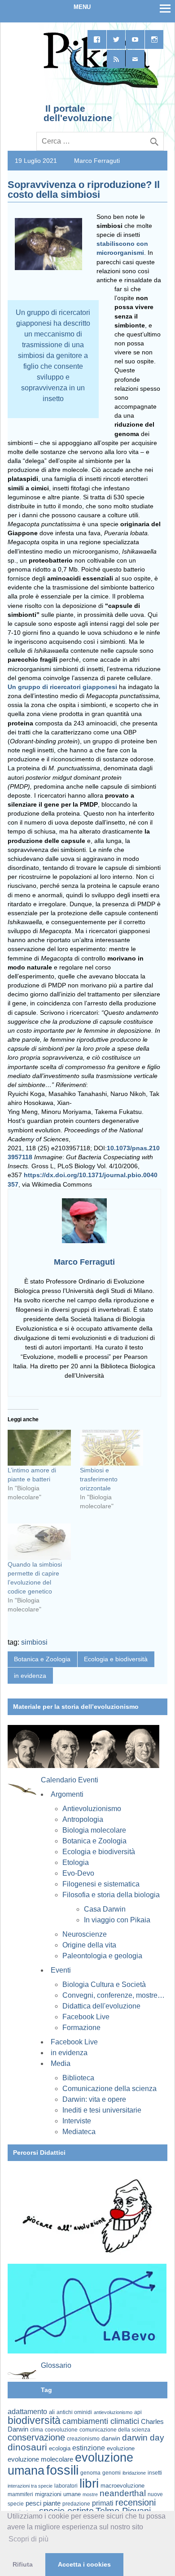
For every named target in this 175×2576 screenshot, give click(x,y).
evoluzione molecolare (40, 2459)
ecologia (60, 2449)
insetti (155, 2473)
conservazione (36, 2437)
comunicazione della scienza (115, 2430)
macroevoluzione (122, 2486)
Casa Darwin (105, 1909)
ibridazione (134, 2473)
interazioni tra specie (30, 2486)
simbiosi (34, 1642)
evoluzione (121, 2448)
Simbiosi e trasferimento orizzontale (99, 1479)
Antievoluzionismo (92, 1809)
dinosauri (27, 2447)
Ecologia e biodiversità (116, 1659)
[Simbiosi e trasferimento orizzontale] (112, 1448)
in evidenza (30, 1676)
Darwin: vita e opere (94, 2099)
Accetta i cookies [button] (84, 2564)
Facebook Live (86, 2017)
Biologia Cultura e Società (104, 1984)
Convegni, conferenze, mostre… (114, 1995)
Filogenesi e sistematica (101, 1884)
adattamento (27, 2412)
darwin (111, 2438)
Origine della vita (89, 1945)
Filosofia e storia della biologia (111, 1895)
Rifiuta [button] (23, 2564)
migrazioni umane (58, 2494)
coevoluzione (61, 2430)
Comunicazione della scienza (109, 2089)
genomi (112, 2473)
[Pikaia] (99, 87)
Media (61, 2063)
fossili (62, 2470)
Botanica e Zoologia (42, 1659)
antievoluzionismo (113, 2412)
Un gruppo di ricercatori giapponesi (62, 687)
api (138, 2412)
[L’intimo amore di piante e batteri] (39, 1448)
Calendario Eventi (70, 1780)
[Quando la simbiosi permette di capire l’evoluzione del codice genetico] (39, 1541)
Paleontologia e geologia (102, 1956)
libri (89, 2483)
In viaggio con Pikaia (117, 1920)
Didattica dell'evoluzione (101, 2006)
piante (52, 2503)
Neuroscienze (85, 1934)
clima (37, 2430)
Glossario (56, 2365)
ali (52, 2412)
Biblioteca (78, 2078)
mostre (90, 2494)
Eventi (61, 1970)
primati (103, 2503)
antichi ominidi (74, 2412)
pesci (33, 2503)
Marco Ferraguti (97, 161)
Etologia (76, 1862)
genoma (90, 2473)
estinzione (89, 2448)
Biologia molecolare (94, 1830)
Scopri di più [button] (28, 2539)
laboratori (66, 2486)
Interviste (77, 2121)
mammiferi (20, 2494)
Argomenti (67, 1794)
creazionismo (83, 2438)
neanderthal (123, 2493)
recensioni (136, 2502)
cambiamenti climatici (101, 2421)
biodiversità (34, 2420)
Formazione (81, 2028)
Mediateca (79, 2132)
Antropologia (83, 1819)
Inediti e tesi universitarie (102, 2110)
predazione (76, 2504)
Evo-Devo (78, 1873)
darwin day (143, 2438)
